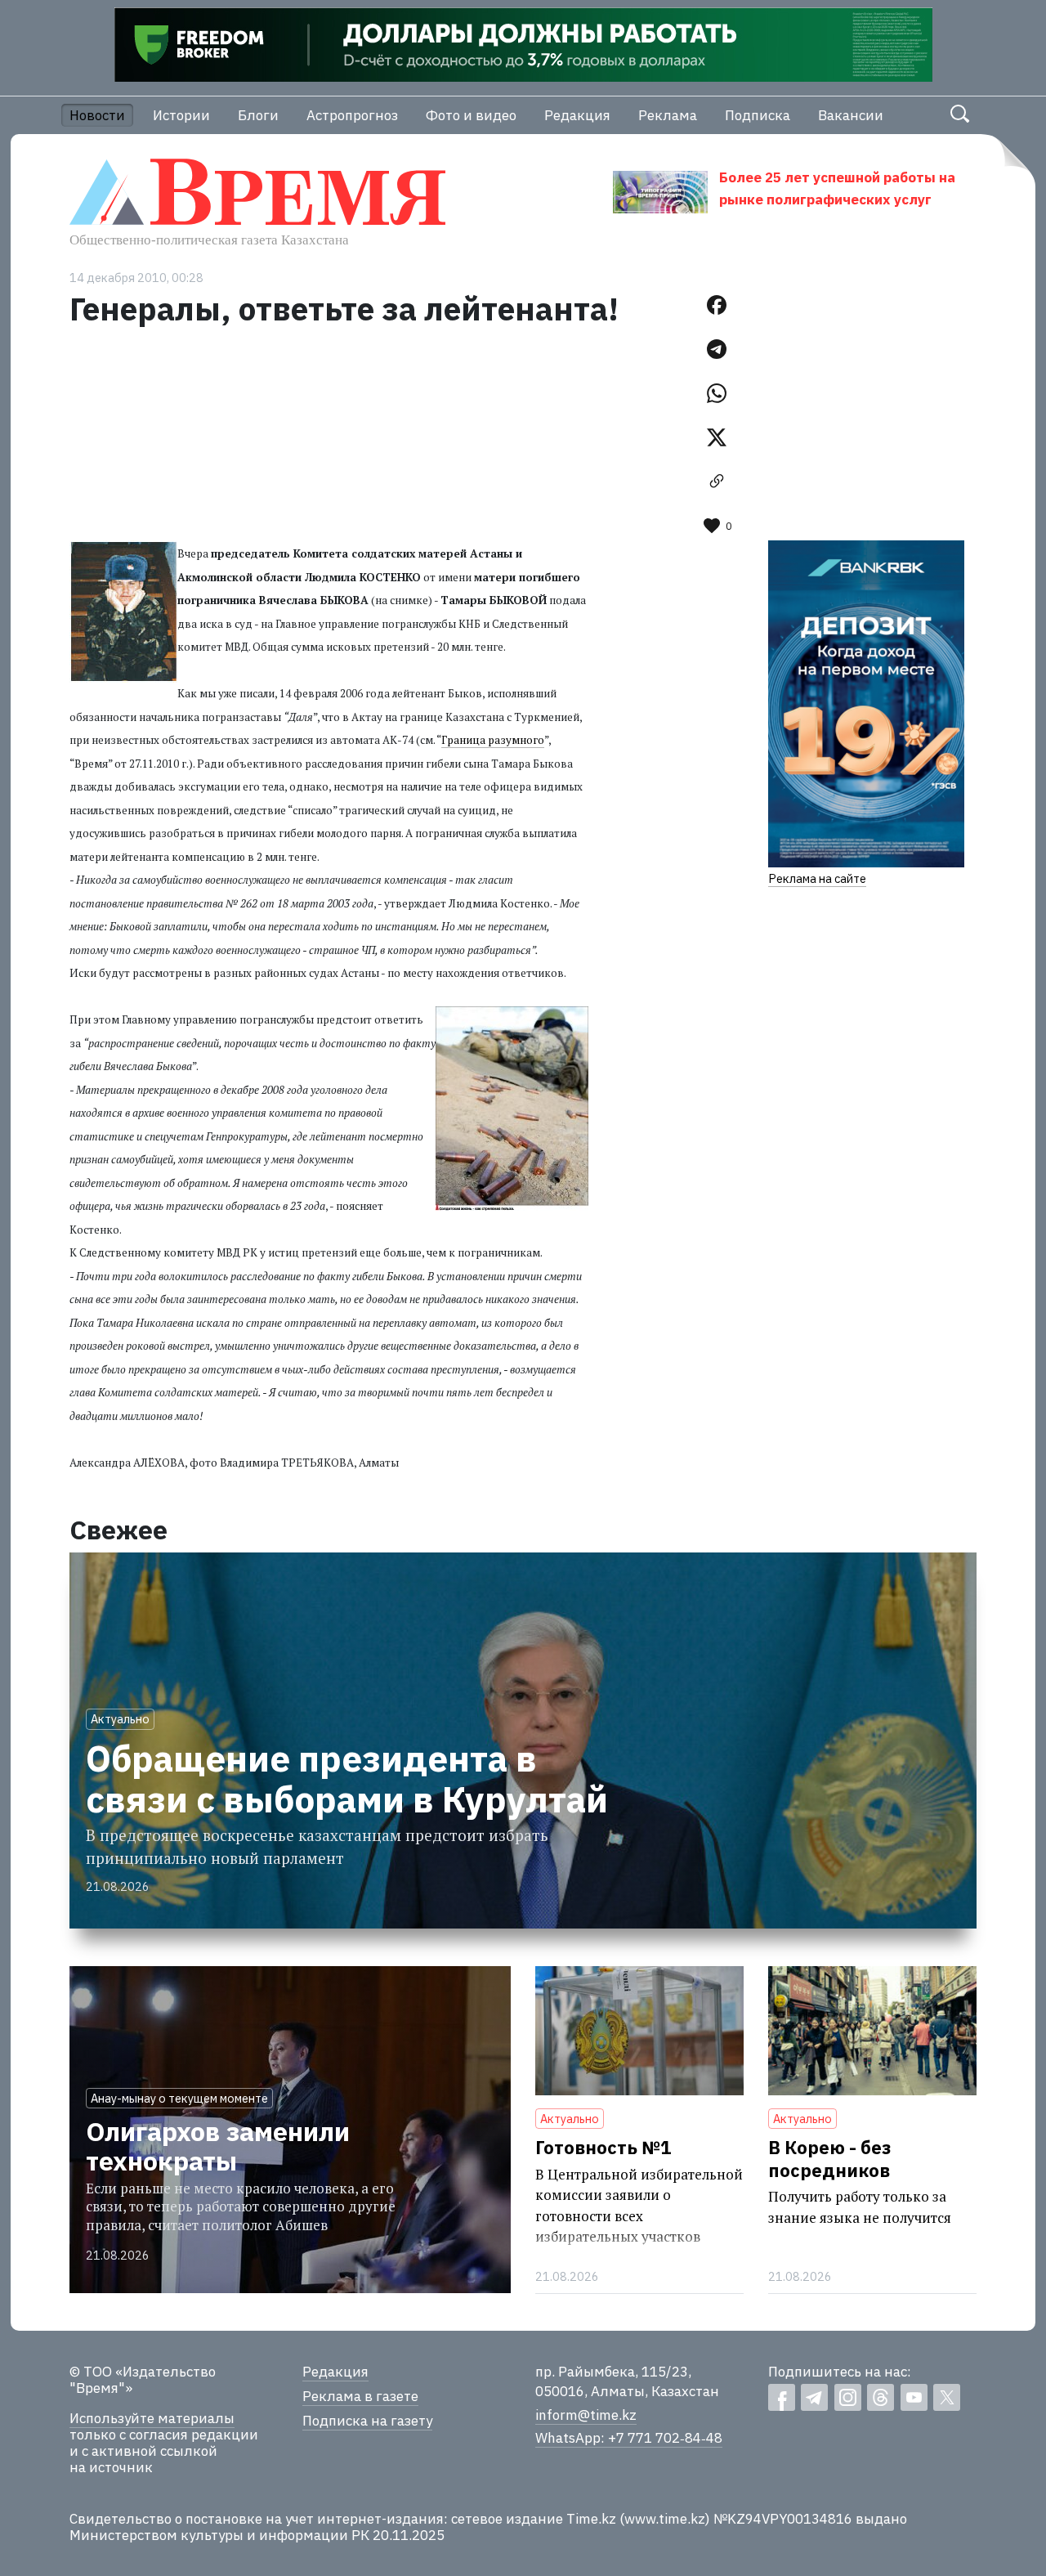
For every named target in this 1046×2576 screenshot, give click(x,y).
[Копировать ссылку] (717, 482)
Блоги (258, 115)
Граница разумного (493, 740)
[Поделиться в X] (717, 437)
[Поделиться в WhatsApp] (717, 393)
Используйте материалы (152, 2418)
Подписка (758, 115)
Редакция (577, 115)
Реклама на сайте (817, 878)
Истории (181, 115)
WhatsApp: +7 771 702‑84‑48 (629, 2438)
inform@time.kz (586, 2415)
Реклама (668, 115)
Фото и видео (471, 115)
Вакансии (851, 115)
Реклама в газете (360, 2396)
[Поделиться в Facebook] (717, 305)
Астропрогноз (352, 115)
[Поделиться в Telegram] (717, 349)
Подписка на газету (367, 2421)
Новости (97, 115)
